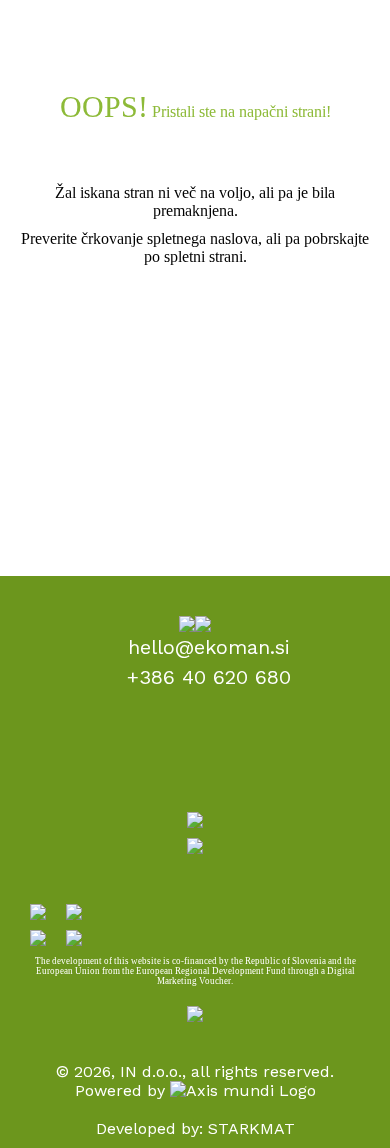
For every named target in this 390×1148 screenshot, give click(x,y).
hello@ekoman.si (209, 647)
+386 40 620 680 (209, 677)
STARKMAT (251, 1128)
